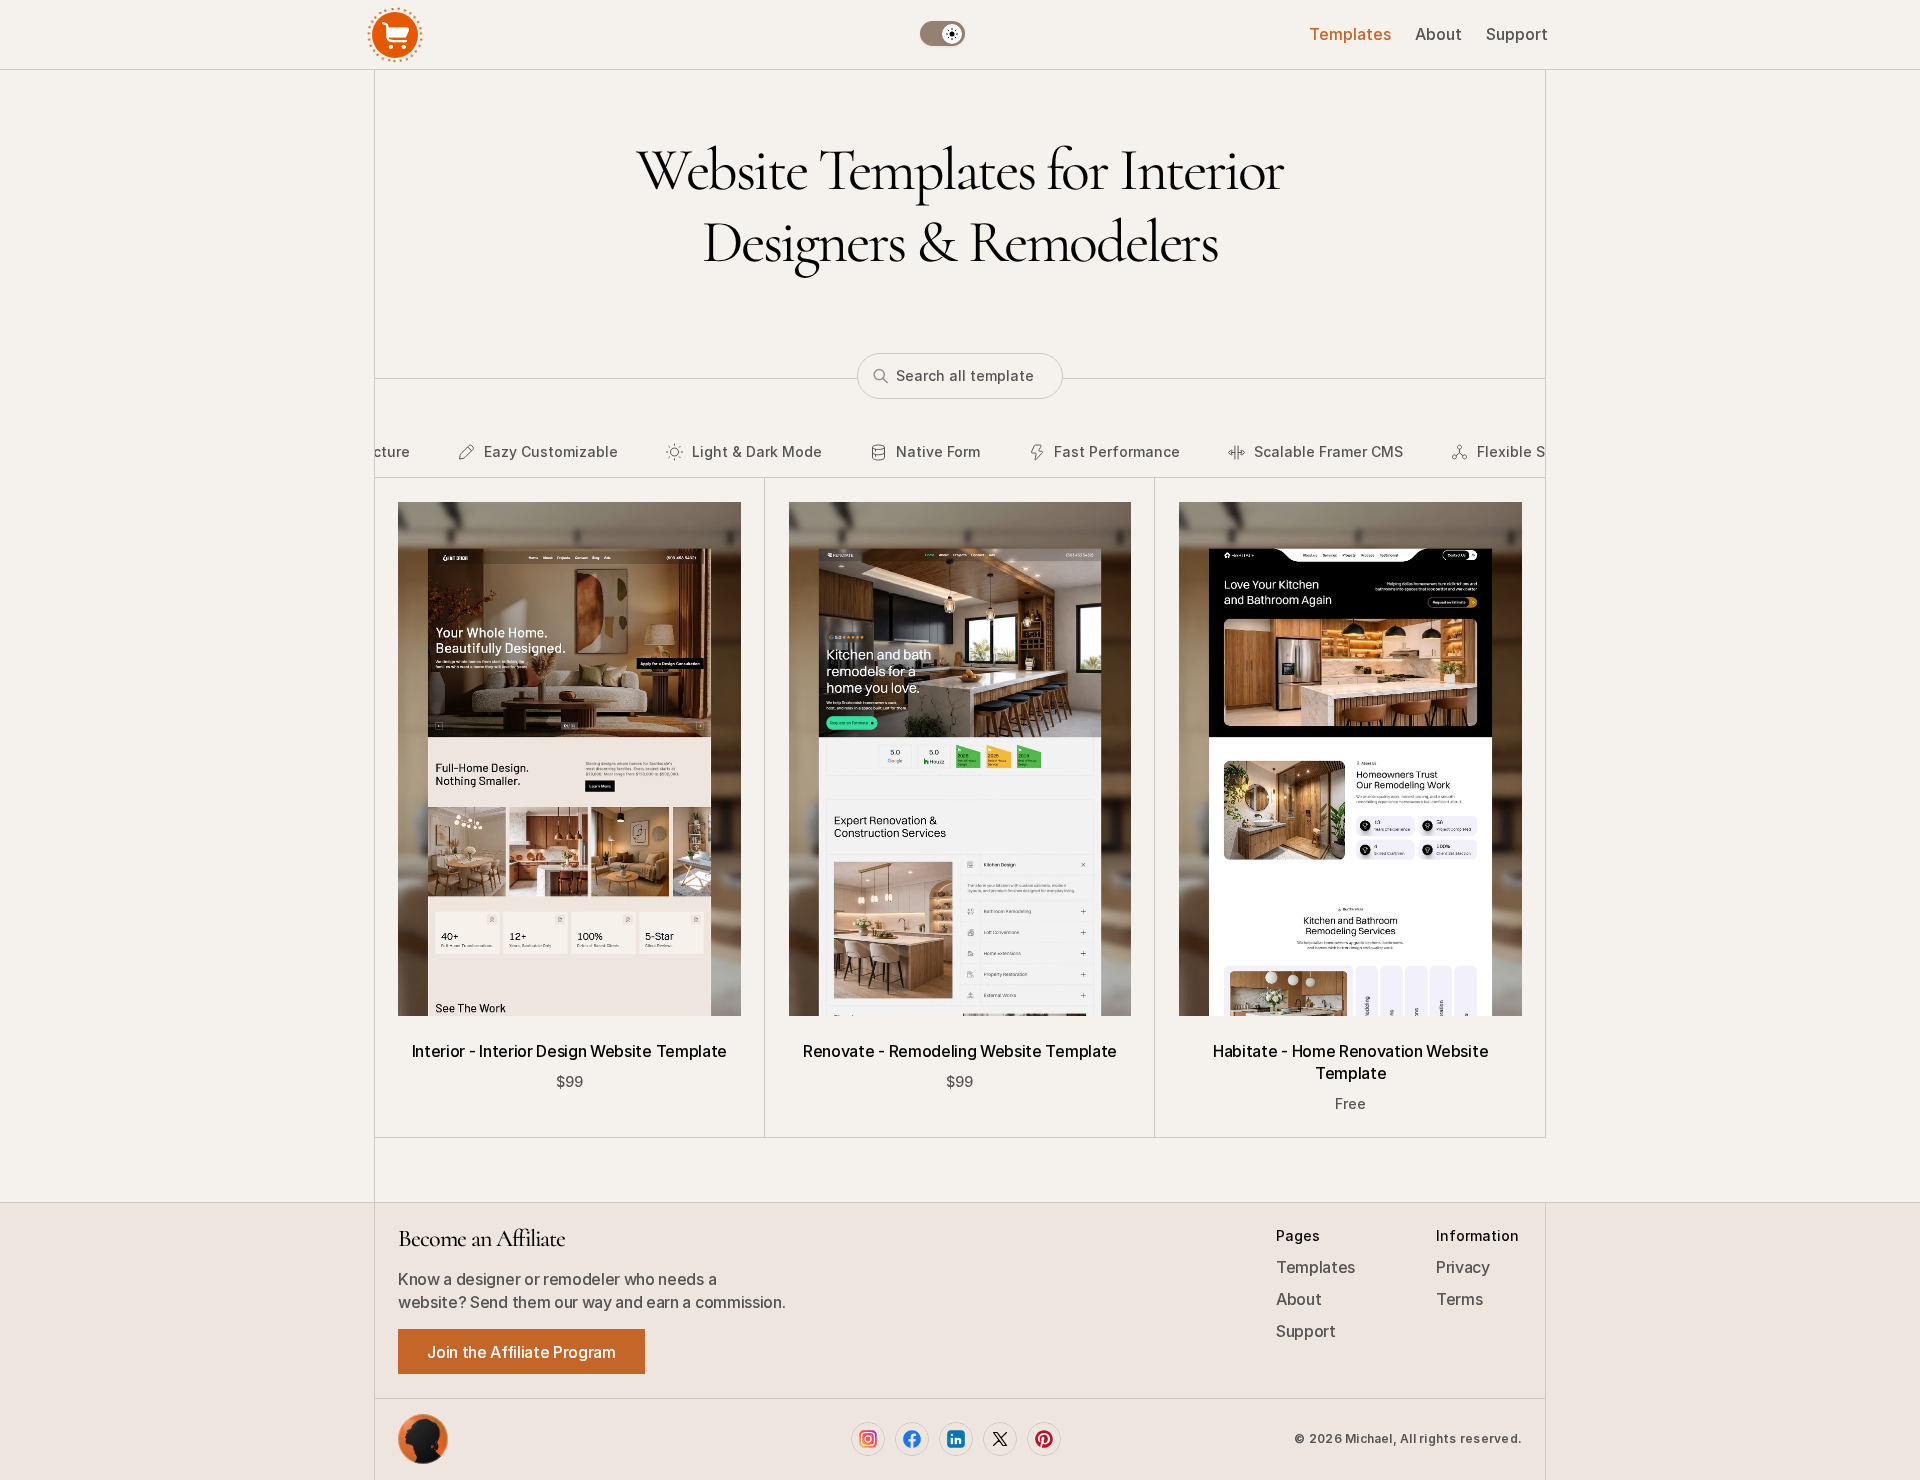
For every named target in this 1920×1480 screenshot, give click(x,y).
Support (1306, 1331)
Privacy (1463, 1267)
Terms (1459, 1299)
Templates (1315, 1267)
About (1298, 1299)
